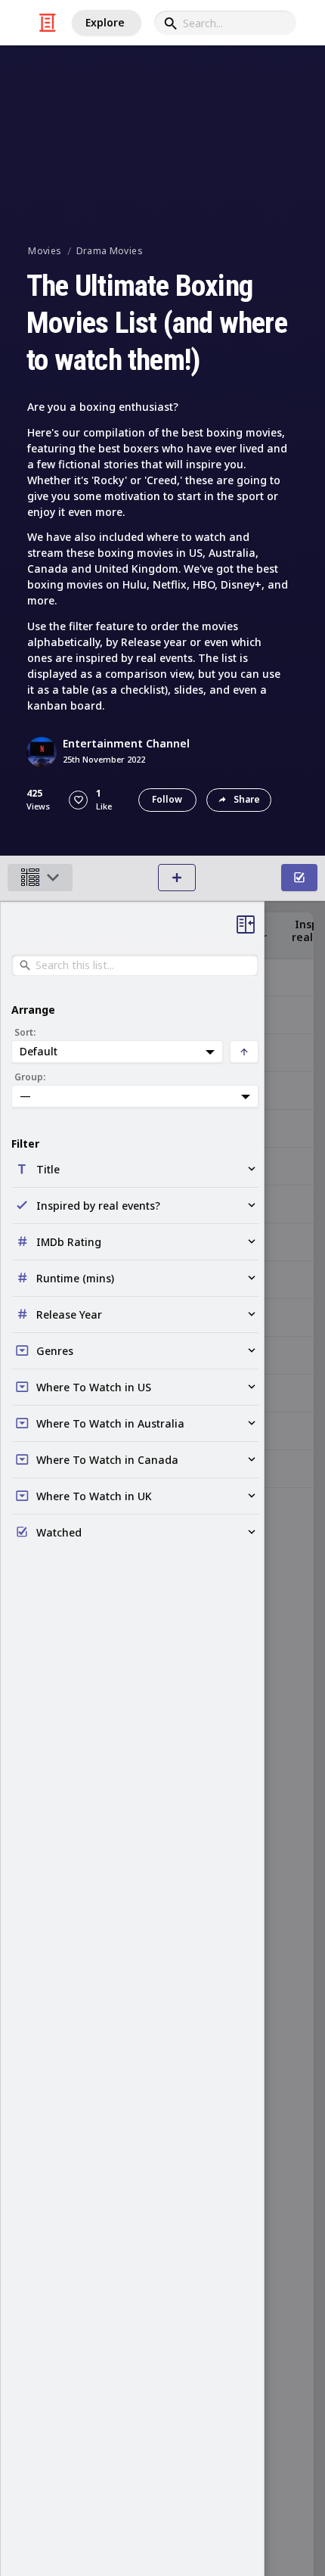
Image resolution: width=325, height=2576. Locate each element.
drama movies (110, 251)
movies (45, 251)
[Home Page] (48, 23)
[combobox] (225, 23)
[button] (78, 800)
